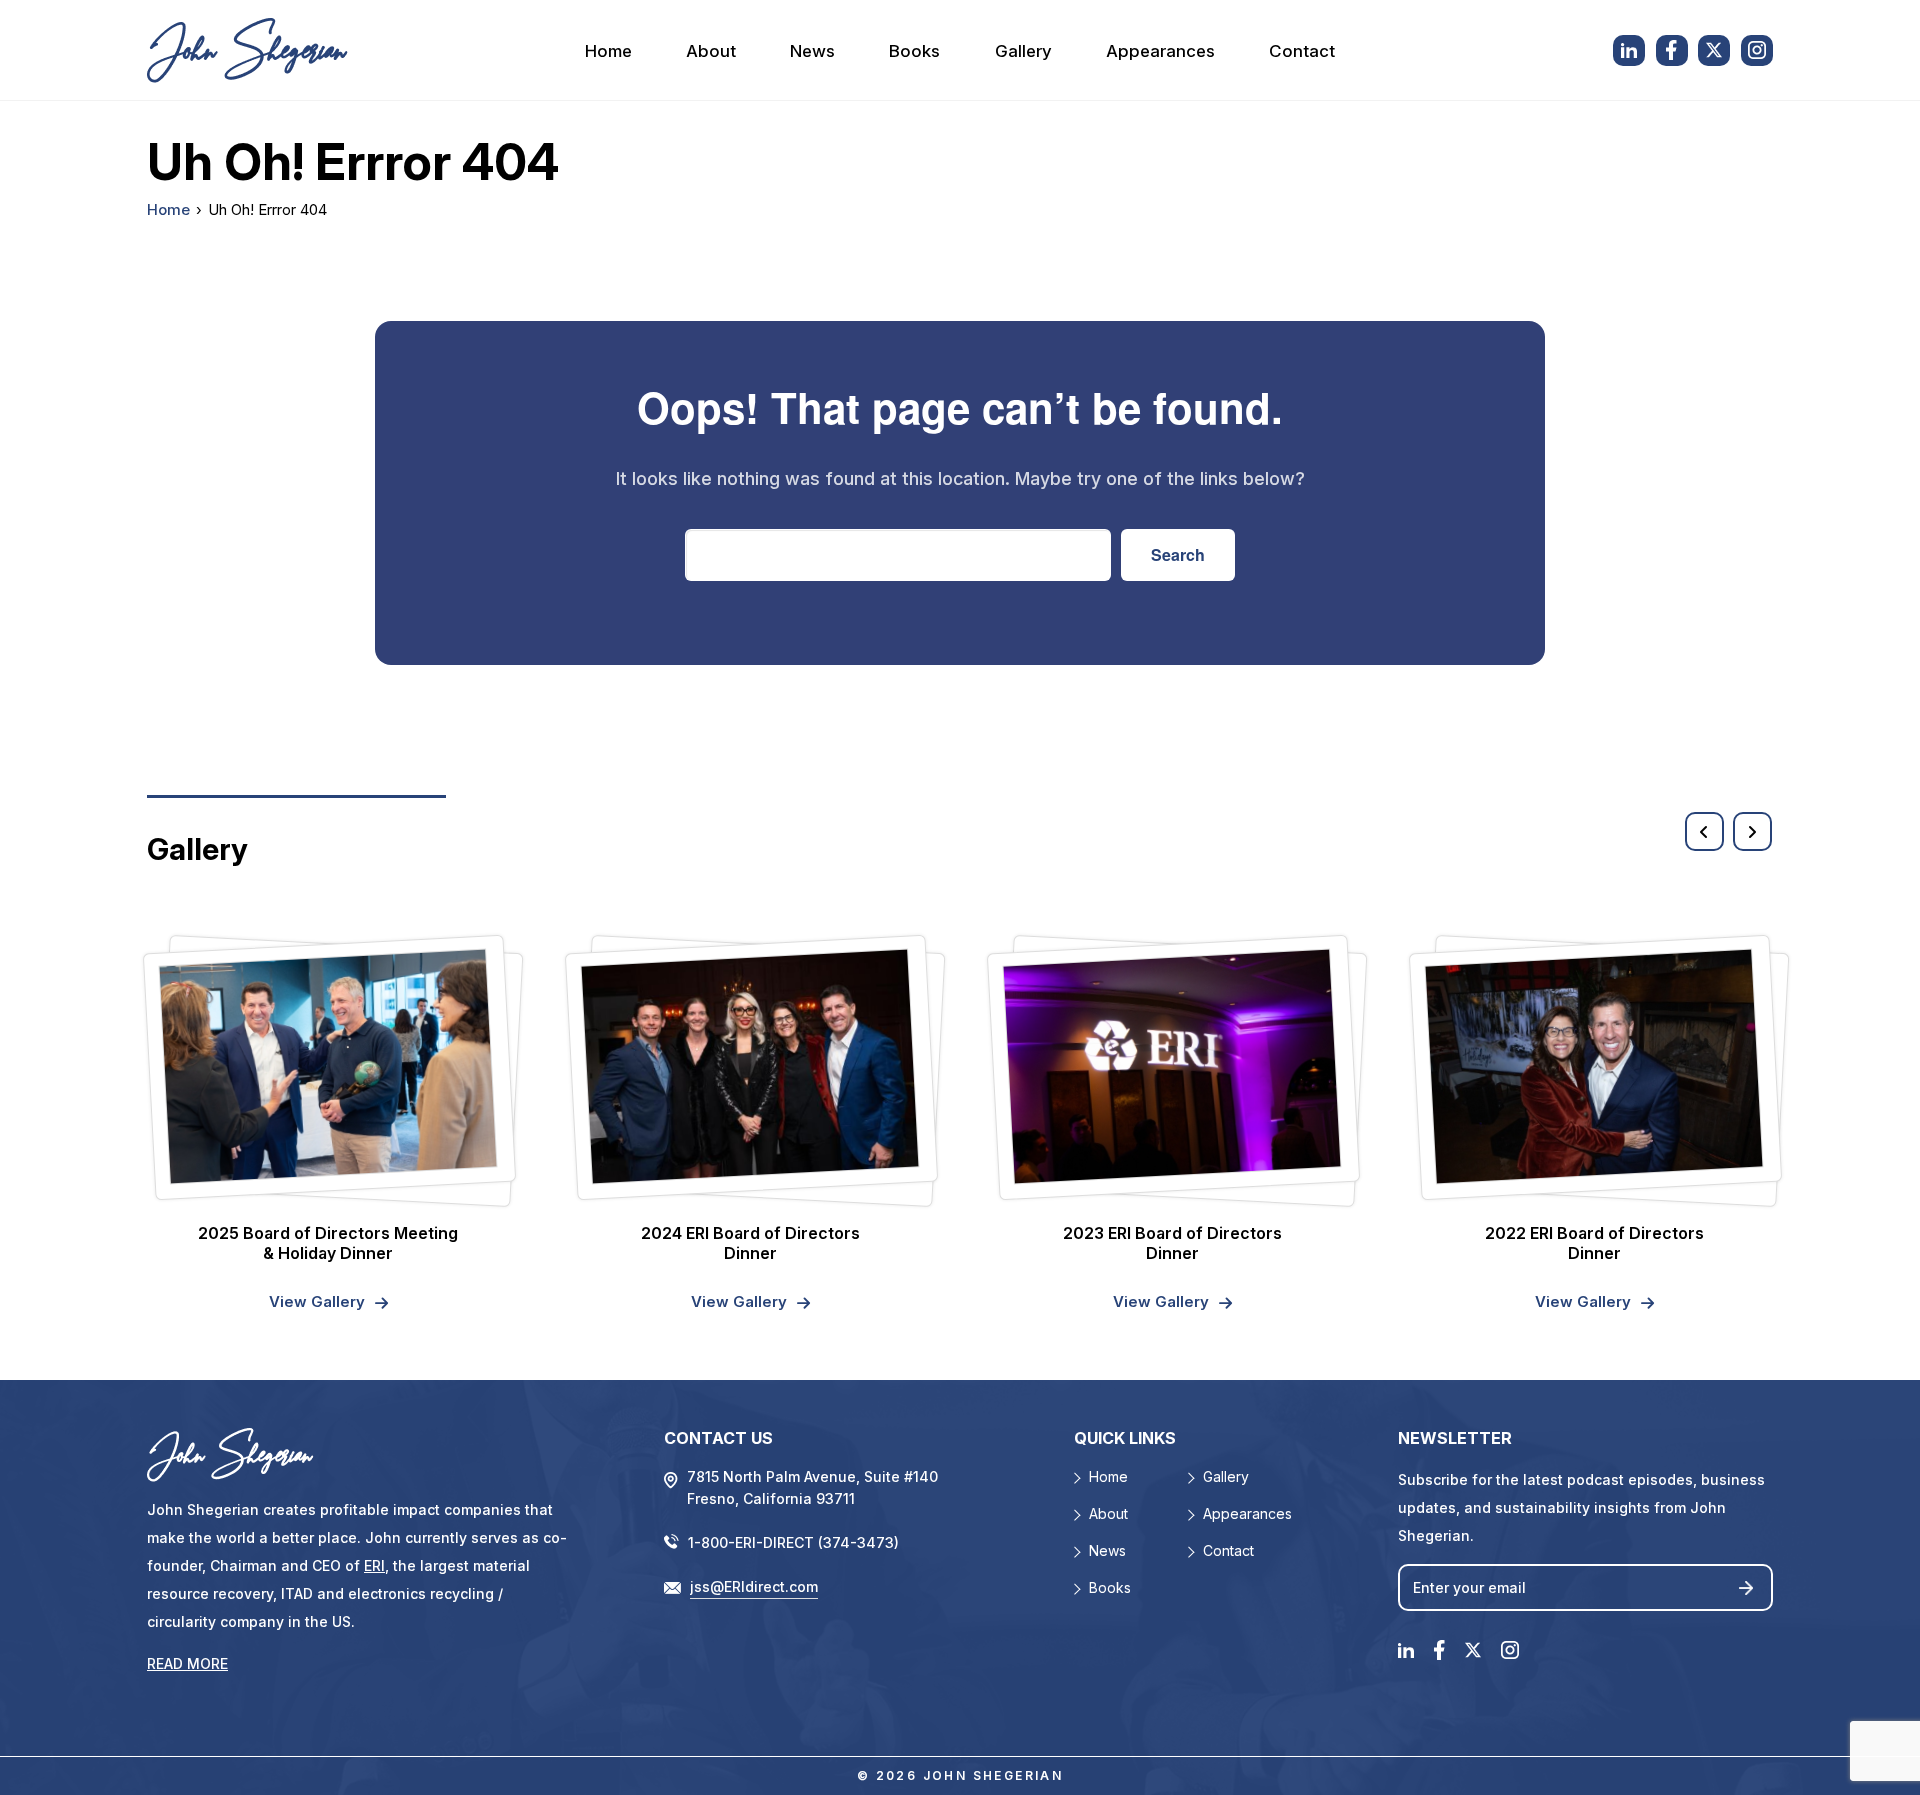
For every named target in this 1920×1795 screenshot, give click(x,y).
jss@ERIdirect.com (754, 1586)
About (711, 51)
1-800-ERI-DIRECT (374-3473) (793, 1542)
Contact (1302, 51)
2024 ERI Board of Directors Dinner (750, 1243)
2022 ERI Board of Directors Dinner (1594, 1243)
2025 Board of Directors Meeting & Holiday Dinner (328, 1243)
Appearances (1160, 51)
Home (608, 51)
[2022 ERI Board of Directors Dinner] (1594, 1066)
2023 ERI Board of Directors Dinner (1172, 1243)
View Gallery (317, 1301)
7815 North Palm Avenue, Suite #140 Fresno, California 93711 (812, 1487)
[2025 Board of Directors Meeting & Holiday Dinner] (328, 1066)
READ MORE (187, 1663)
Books (914, 51)
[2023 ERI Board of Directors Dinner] (1172, 1066)
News (812, 51)
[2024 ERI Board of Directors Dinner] (750, 1066)
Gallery (1023, 51)
